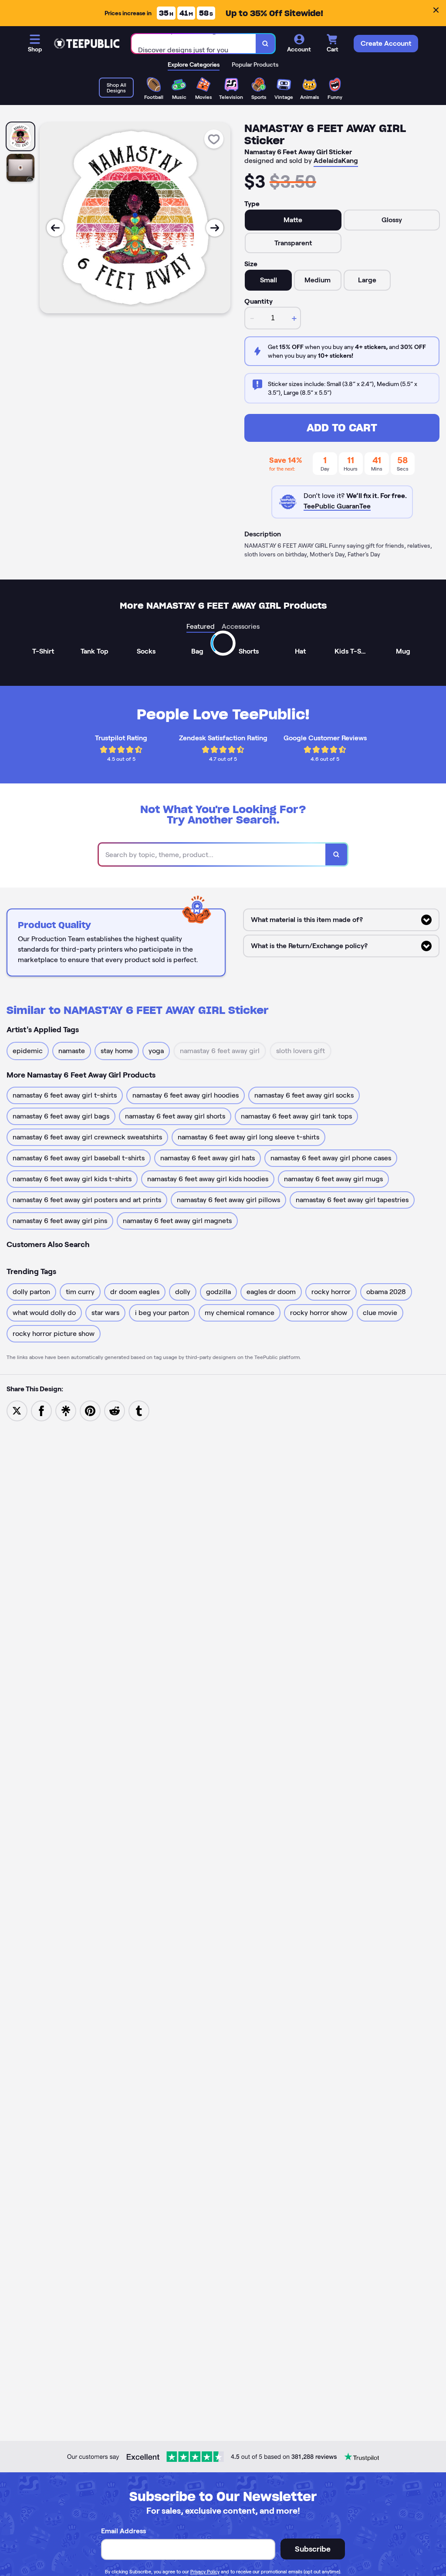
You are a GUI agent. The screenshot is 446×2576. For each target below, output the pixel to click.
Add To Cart (342, 428)
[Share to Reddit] (115, 1410)
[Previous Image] (55, 228)
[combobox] (194, 44)
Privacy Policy (205, 2572)
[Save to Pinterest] (90, 1410)
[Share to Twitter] (17, 1410)
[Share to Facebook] (41, 1410)
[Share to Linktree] (66, 1410)
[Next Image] (215, 228)
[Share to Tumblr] (139, 1410)
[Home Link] (87, 44)
